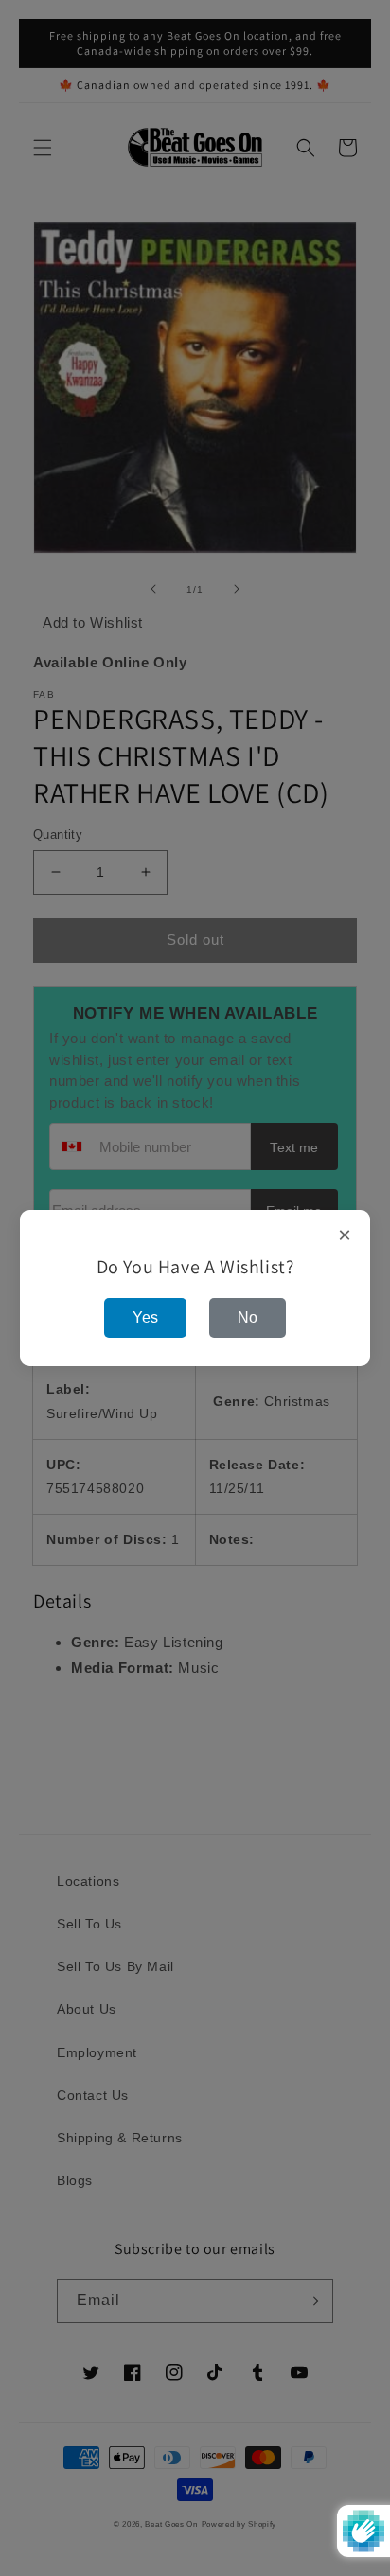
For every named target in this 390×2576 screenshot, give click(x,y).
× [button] (345, 1235)
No (248, 1317)
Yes (145, 1317)
